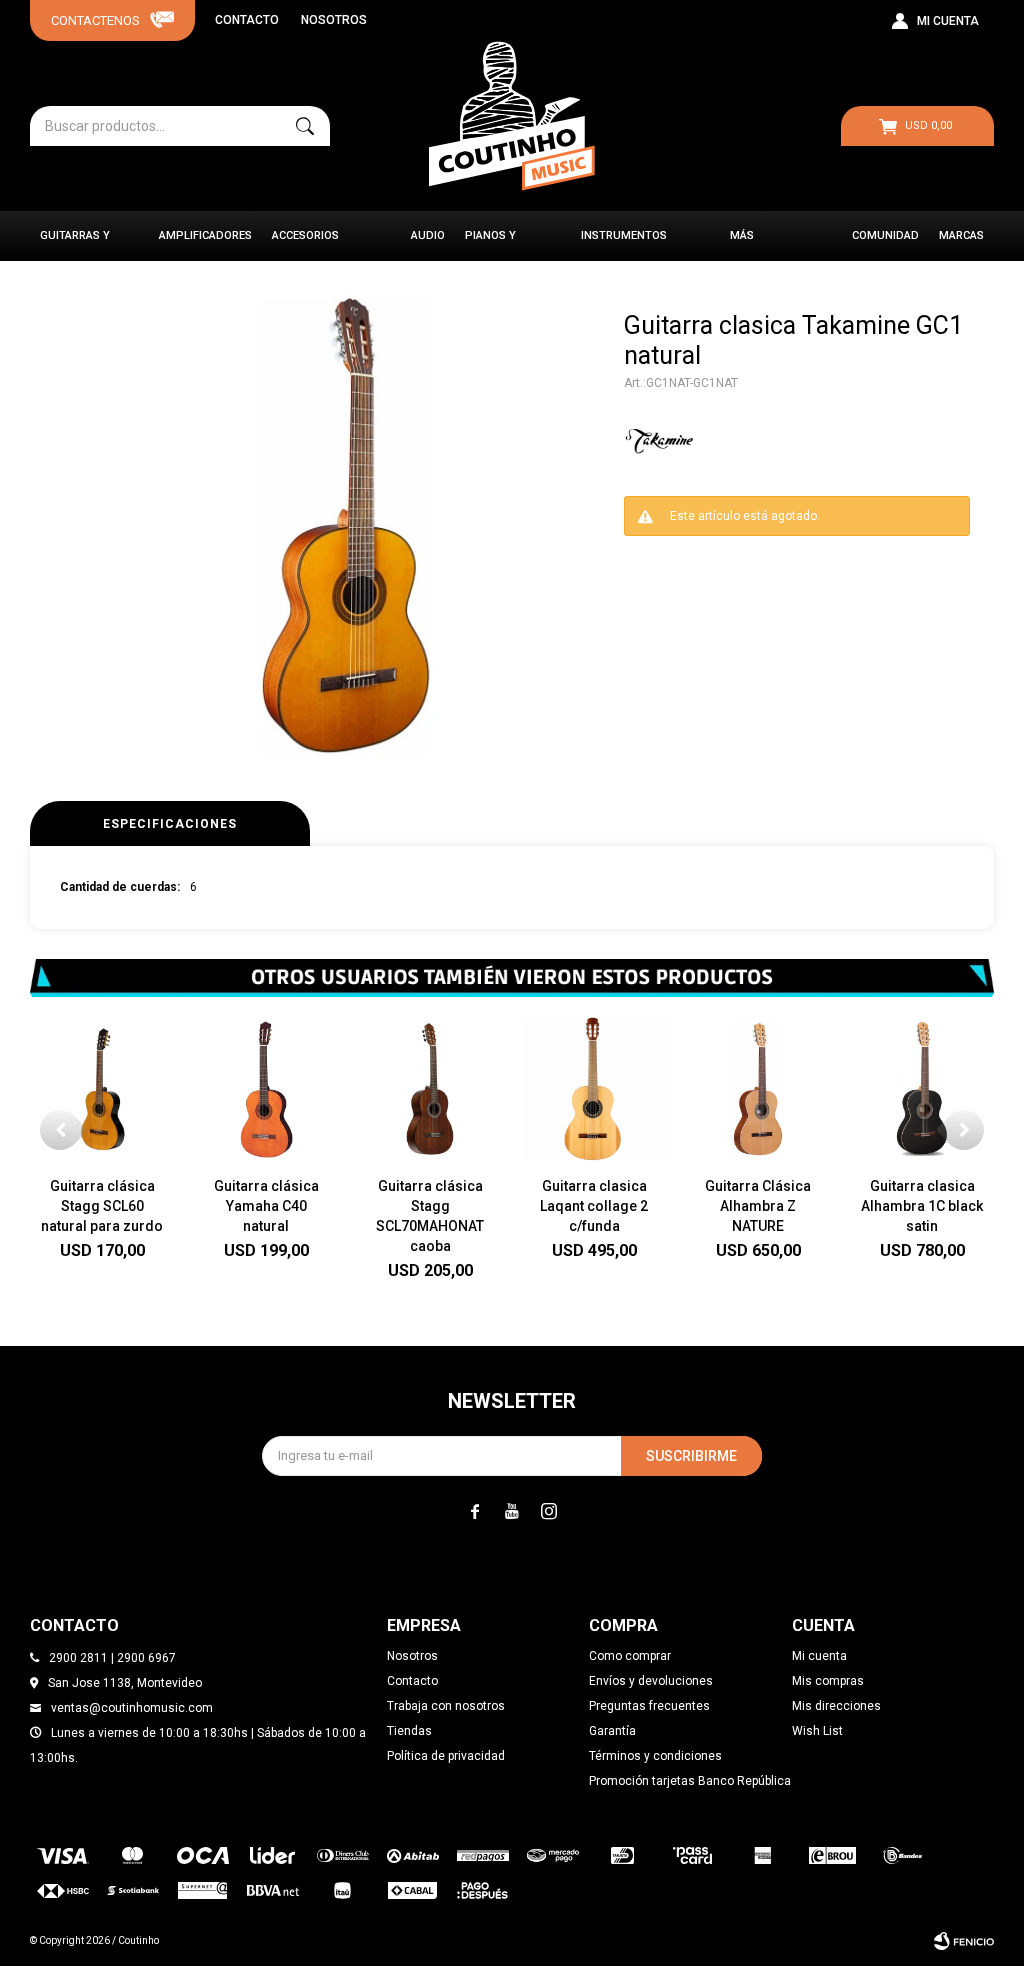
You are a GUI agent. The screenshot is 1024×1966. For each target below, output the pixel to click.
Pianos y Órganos (491, 245)
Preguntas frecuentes (649, 1706)
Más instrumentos (773, 245)
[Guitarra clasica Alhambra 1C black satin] (922, 1089)
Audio (428, 235)
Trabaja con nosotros (446, 1706)
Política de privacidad (446, 1756)
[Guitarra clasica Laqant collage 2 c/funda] (594, 1089)
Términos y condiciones (655, 1756)
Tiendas (409, 1731)
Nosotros (334, 20)
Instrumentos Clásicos (624, 245)
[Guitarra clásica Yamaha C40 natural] (266, 1089)
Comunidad (885, 235)
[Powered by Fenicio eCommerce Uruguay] (964, 1941)
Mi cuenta (819, 1656)
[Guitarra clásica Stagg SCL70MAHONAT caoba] (430, 1089)
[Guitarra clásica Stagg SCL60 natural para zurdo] (102, 1089)
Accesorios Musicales (305, 245)
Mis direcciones (836, 1706)
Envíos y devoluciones (651, 1681)
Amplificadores (205, 235)
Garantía (612, 1731)
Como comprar (630, 1656)
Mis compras (828, 1681)
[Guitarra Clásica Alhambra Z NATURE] (758, 1089)
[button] (305, 126)
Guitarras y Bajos (75, 245)
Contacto (247, 20)
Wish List (817, 1731)
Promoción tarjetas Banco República (690, 1781)
